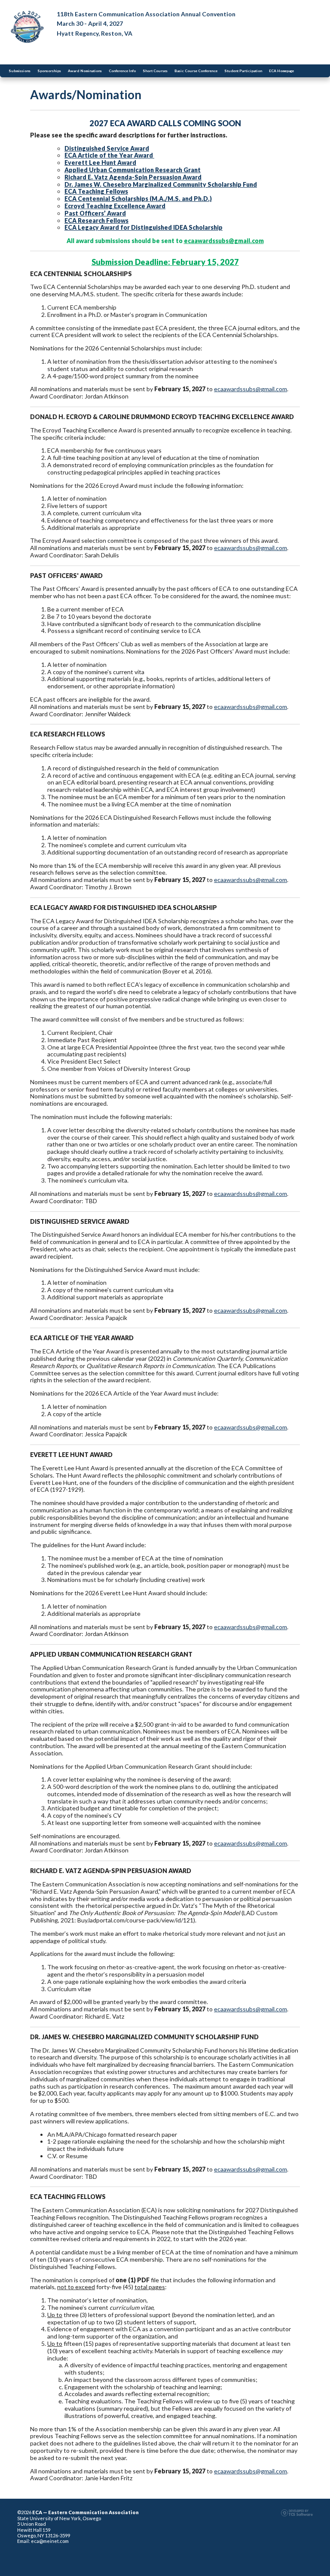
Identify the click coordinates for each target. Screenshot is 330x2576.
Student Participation (243, 71)
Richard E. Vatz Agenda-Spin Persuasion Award (133, 177)
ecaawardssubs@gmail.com (224, 241)
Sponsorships (49, 71)
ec (217, 707)
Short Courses (155, 71)
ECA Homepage (281, 71)
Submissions (20, 71)
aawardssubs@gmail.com (254, 707)
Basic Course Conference (196, 71)
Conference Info (122, 71)
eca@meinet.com (50, 2541)
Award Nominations (85, 71)
